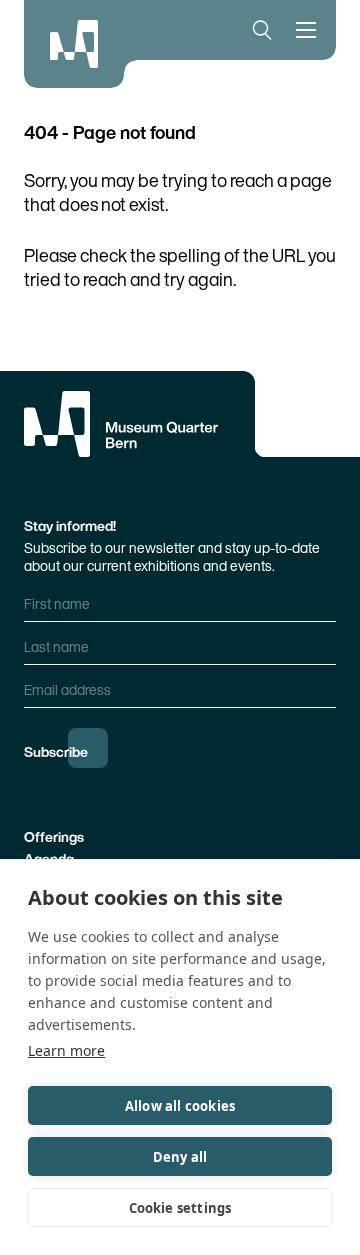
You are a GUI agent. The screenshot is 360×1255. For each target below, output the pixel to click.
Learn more (66, 1050)
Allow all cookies (180, 1106)
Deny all (180, 1157)
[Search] (258, 30)
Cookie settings (180, 1208)
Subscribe (56, 751)
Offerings (54, 836)
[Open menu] (310, 30)
